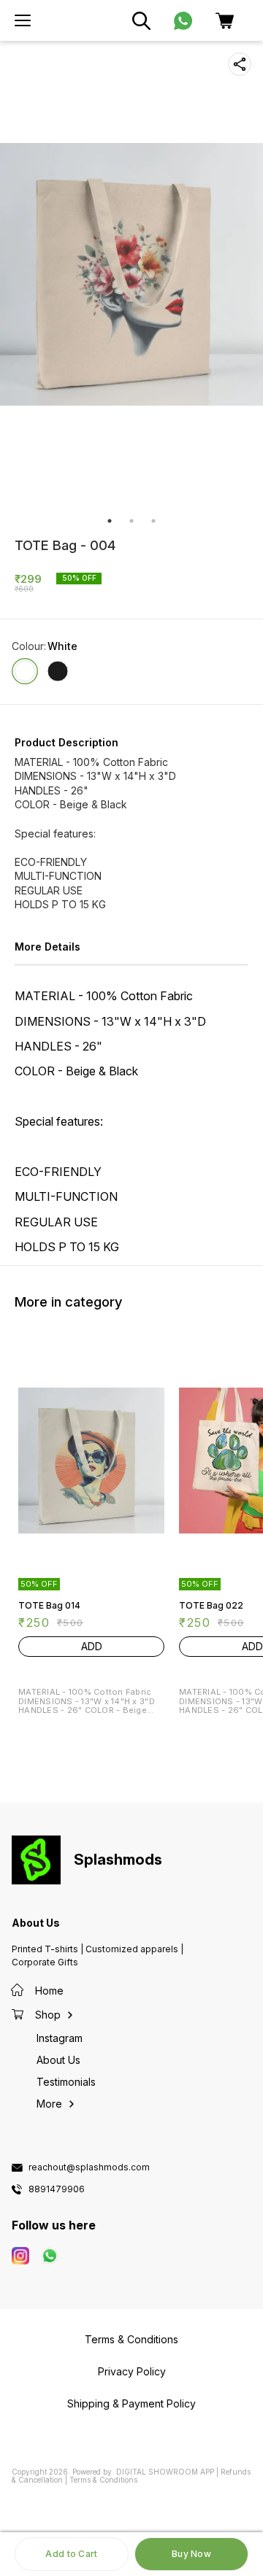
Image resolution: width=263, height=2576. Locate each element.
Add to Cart (71, 2554)
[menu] (23, 20)
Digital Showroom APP (165, 2472)
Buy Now (191, 2554)
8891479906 (57, 2189)
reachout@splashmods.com (89, 2167)
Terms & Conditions (103, 2480)
